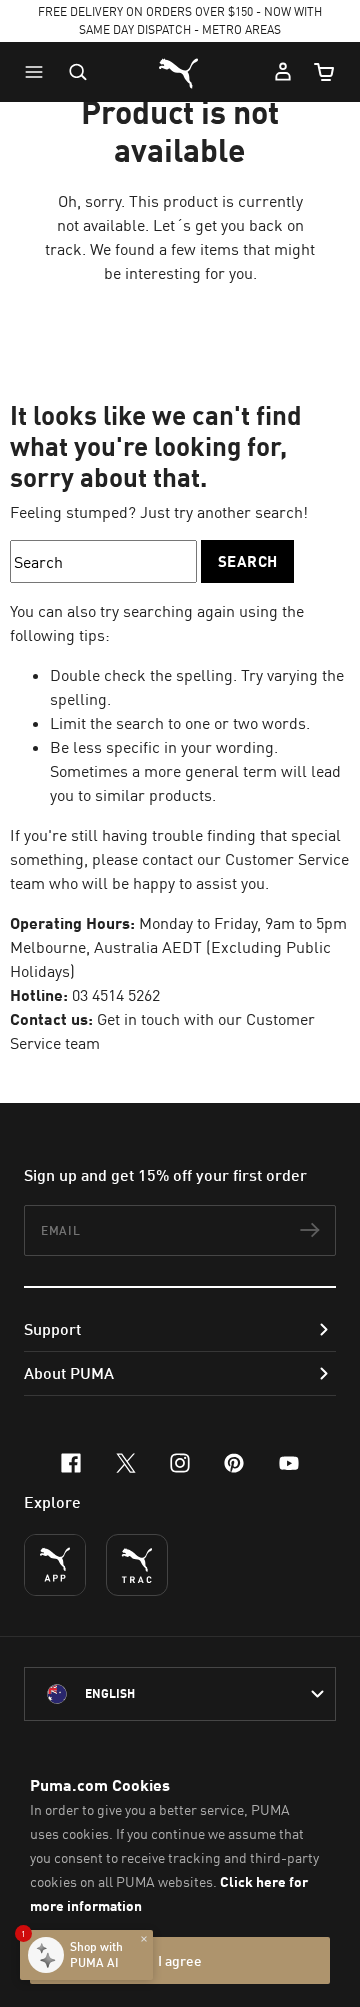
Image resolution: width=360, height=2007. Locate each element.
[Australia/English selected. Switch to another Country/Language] (180, 1694)
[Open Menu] (39, 72)
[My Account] (283, 72)
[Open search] (78, 72)
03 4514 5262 (116, 995)
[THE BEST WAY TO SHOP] (55, 1565)
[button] (39, 72)
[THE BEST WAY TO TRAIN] (137, 1565)
